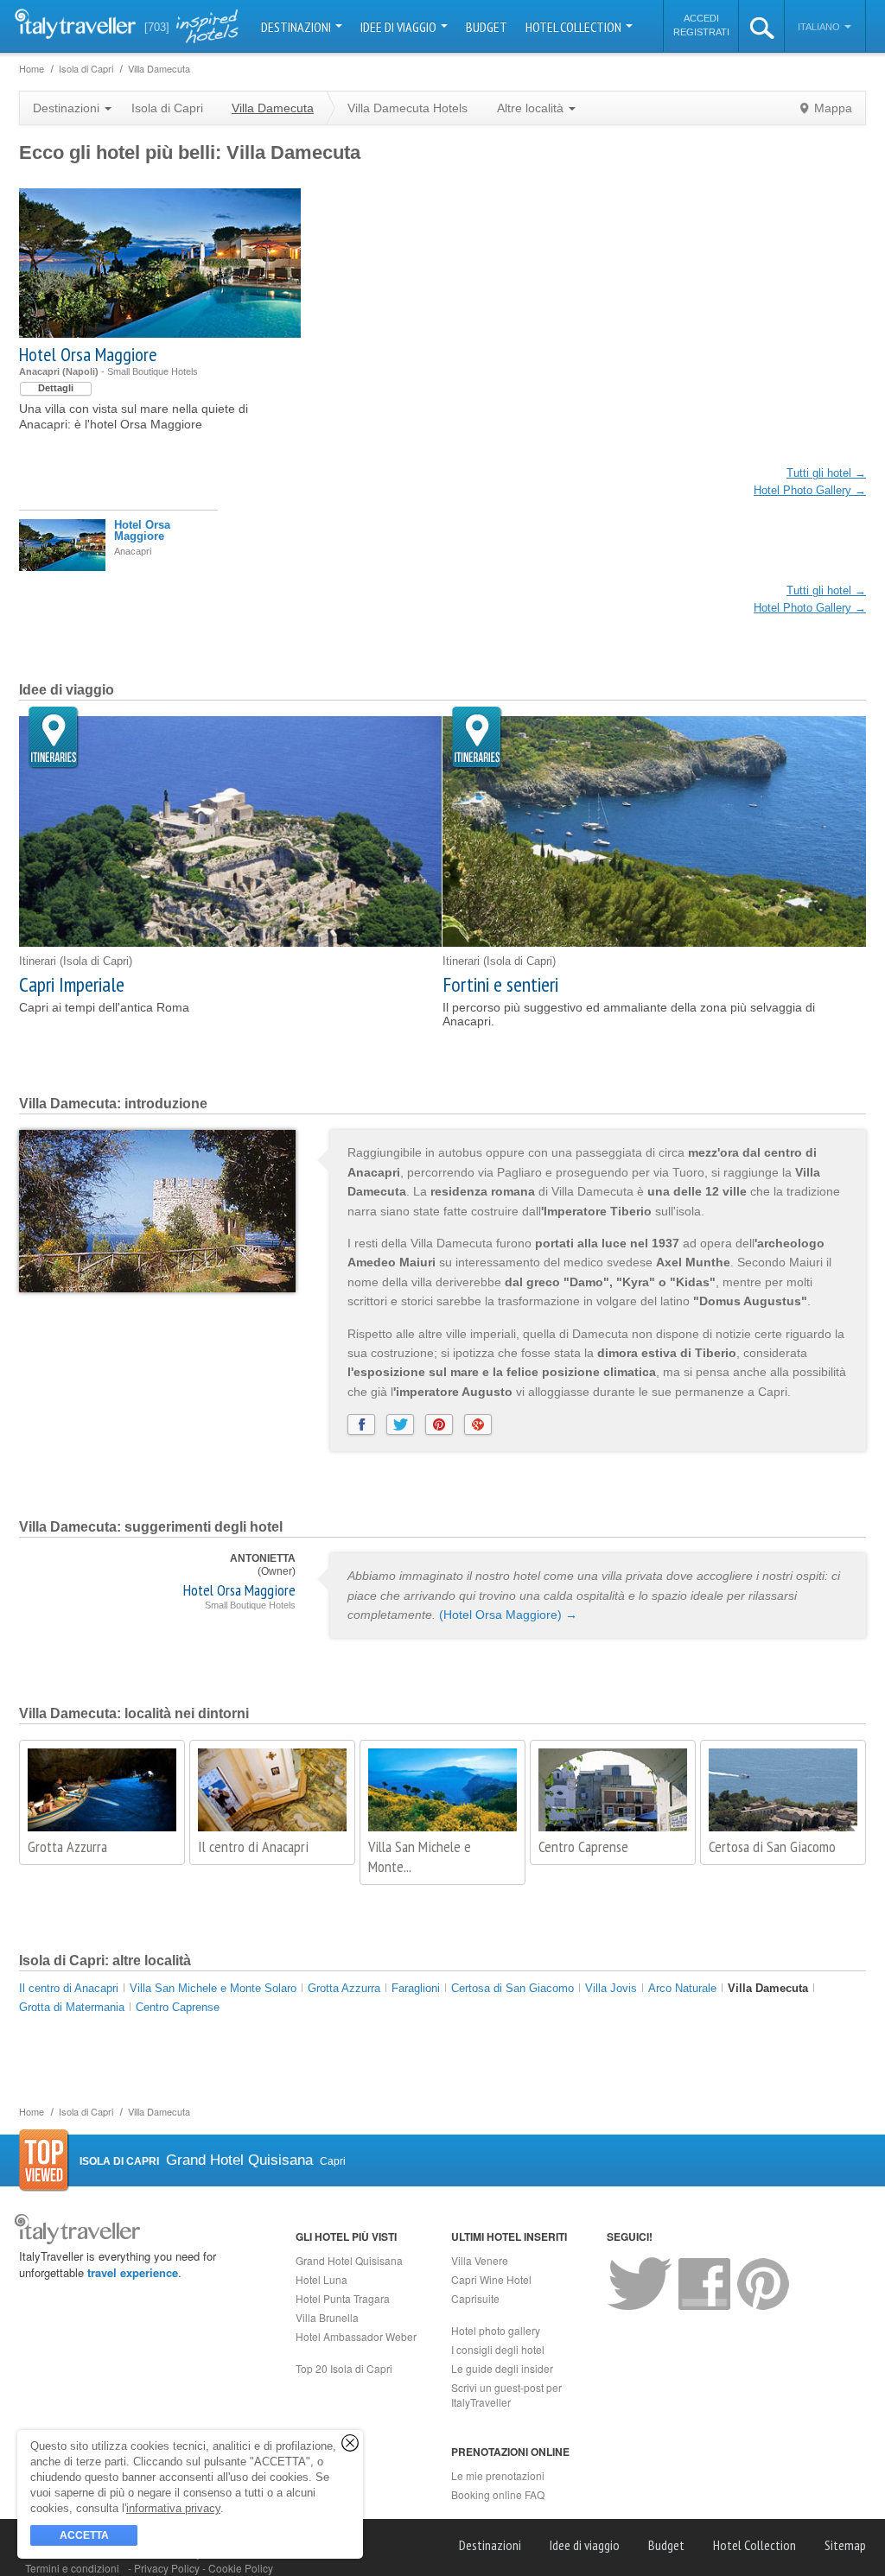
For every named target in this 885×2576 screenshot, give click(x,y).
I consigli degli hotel (498, 2349)
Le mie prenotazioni (498, 2475)
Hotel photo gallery (496, 2330)
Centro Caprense (583, 1846)
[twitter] (400, 1424)
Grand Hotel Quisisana (349, 2260)
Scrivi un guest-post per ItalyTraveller (506, 2395)
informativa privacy (173, 2508)
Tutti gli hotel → (826, 473)
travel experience (133, 2272)
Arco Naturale (682, 1988)
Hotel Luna (322, 2279)
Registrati (701, 32)
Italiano (820, 27)
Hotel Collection (575, 27)
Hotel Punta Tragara (343, 2298)
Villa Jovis (611, 1988)
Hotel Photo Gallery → (810, 490)
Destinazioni (297, 27)
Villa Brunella (327, 2317)
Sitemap (845, 2545)
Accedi (701, 18)
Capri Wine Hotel (491, 2279)
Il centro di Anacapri (253, 1846)
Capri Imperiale (72, 984)
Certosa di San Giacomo (772, 1846)
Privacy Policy (168, 2568)
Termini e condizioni (72, 2568)
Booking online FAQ (498, 2494)
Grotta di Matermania (72, 2007)
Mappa (833, 108)
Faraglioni (416, 1988)
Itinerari (54, 738)
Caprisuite (475, 2298)
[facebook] (361, 1424)
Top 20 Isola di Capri (344, 2368)
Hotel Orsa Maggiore (88, 354)
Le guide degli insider (502, 2368)
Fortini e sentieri (500, 984)
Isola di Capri (167, 108)
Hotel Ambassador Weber (356, 2336)
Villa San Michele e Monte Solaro (213, 1988)
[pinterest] (439, 1424)
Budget (487, 27)
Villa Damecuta (768, 1988)
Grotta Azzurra (67, 1846)
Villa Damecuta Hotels (407, 108)
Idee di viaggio (400, 27)
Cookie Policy (241, 2568)
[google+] (478, 1424)
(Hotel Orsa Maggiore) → (508, 1615)
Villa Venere (480, 2260)
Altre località (532, 108)
